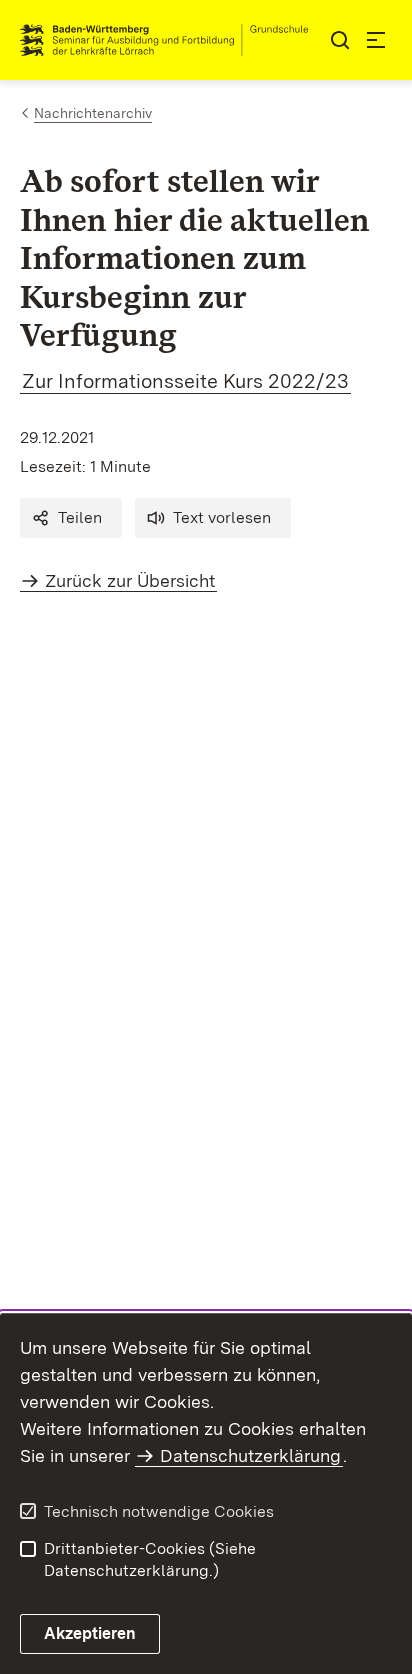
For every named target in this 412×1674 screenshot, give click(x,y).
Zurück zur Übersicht (130, 580)
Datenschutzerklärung (250, 1455)
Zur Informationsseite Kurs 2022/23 (185, 381)
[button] (71, 518)
